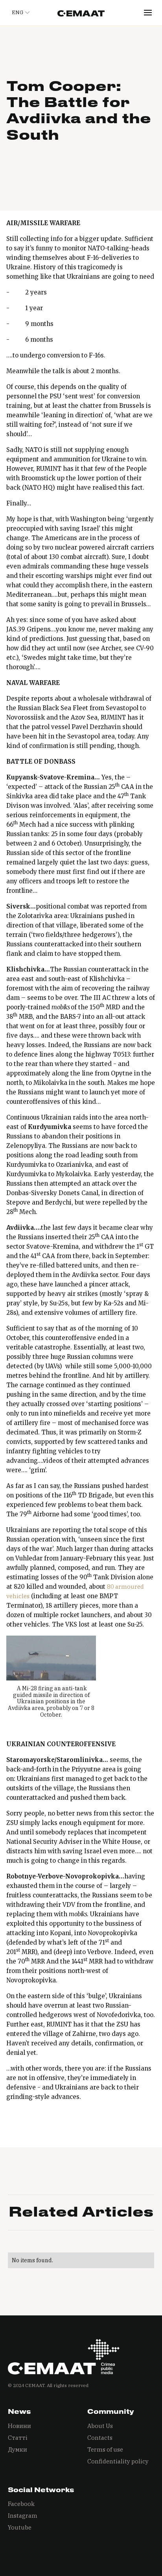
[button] (19, 13)
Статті (18, 2438)
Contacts (100, 2438)
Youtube (20, 2527)
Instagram (23, 2516)
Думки (17, 2449)
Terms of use (105, 2449)
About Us (100, 2426)
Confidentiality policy (118, 2461)
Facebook (21, 2504)
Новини (19, 2426)
